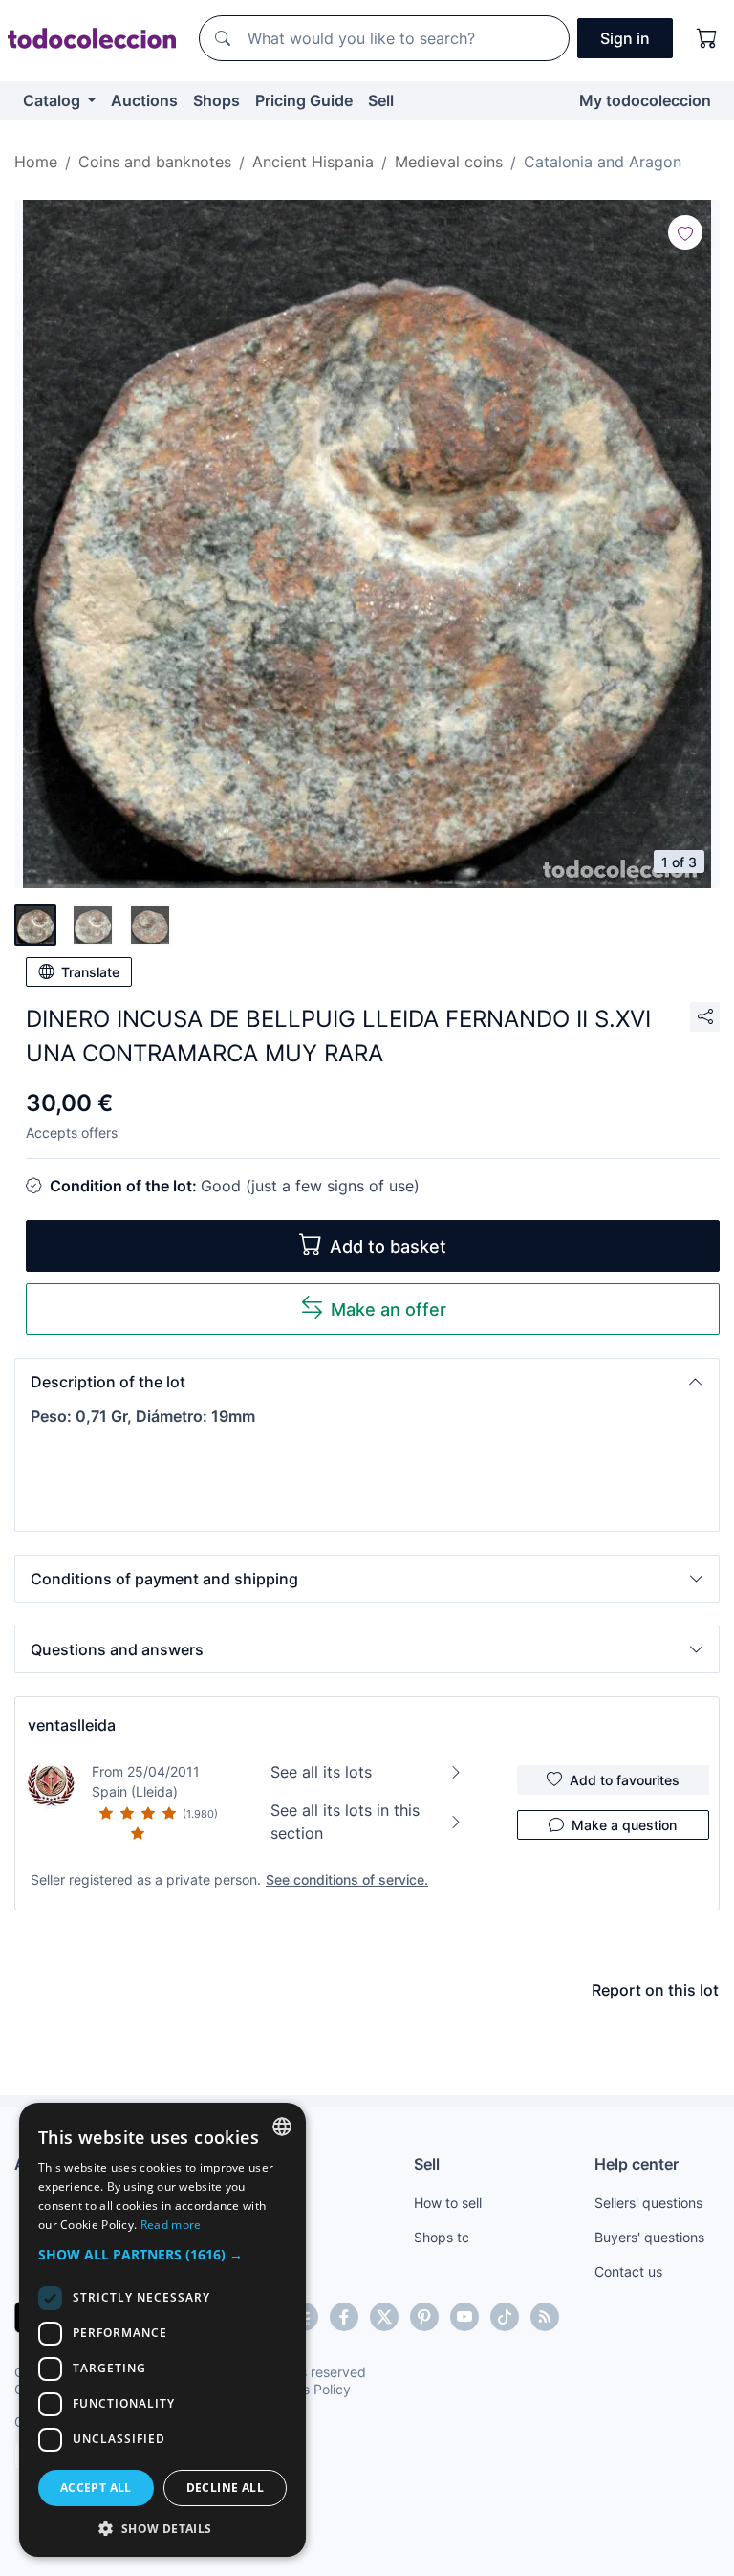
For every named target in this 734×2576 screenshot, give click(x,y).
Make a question (624, 1825)
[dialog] (162, 2330)
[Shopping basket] (707, 38)
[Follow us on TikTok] (505, 2317)
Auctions (144, 100)
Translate (90, 972)
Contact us (628, 2271)
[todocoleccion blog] (545, 2317)
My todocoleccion (645, 100)
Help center (637, 2164)
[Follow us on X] (384, 2317)
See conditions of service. (347, 1879)
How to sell (448, 2203)
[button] (367, 1382)
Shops (216, 100)
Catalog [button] (54, 100)
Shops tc (442, 2237)
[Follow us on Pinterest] (424, 2317)
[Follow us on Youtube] (464, 2317)
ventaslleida (72, 1725)
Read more (171, 2225)
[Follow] (685, 232)
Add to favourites (625, 1780)
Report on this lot (655, 1990)
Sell (381, 100)
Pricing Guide (304, 100)
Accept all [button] (96, 2488)
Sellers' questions (648, 2203)
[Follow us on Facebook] (344, 2317)
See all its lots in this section (345, 1822)
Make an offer (389, 1310)
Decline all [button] (225, 2488)
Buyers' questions (649, 2237)
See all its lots (321, 1772)
